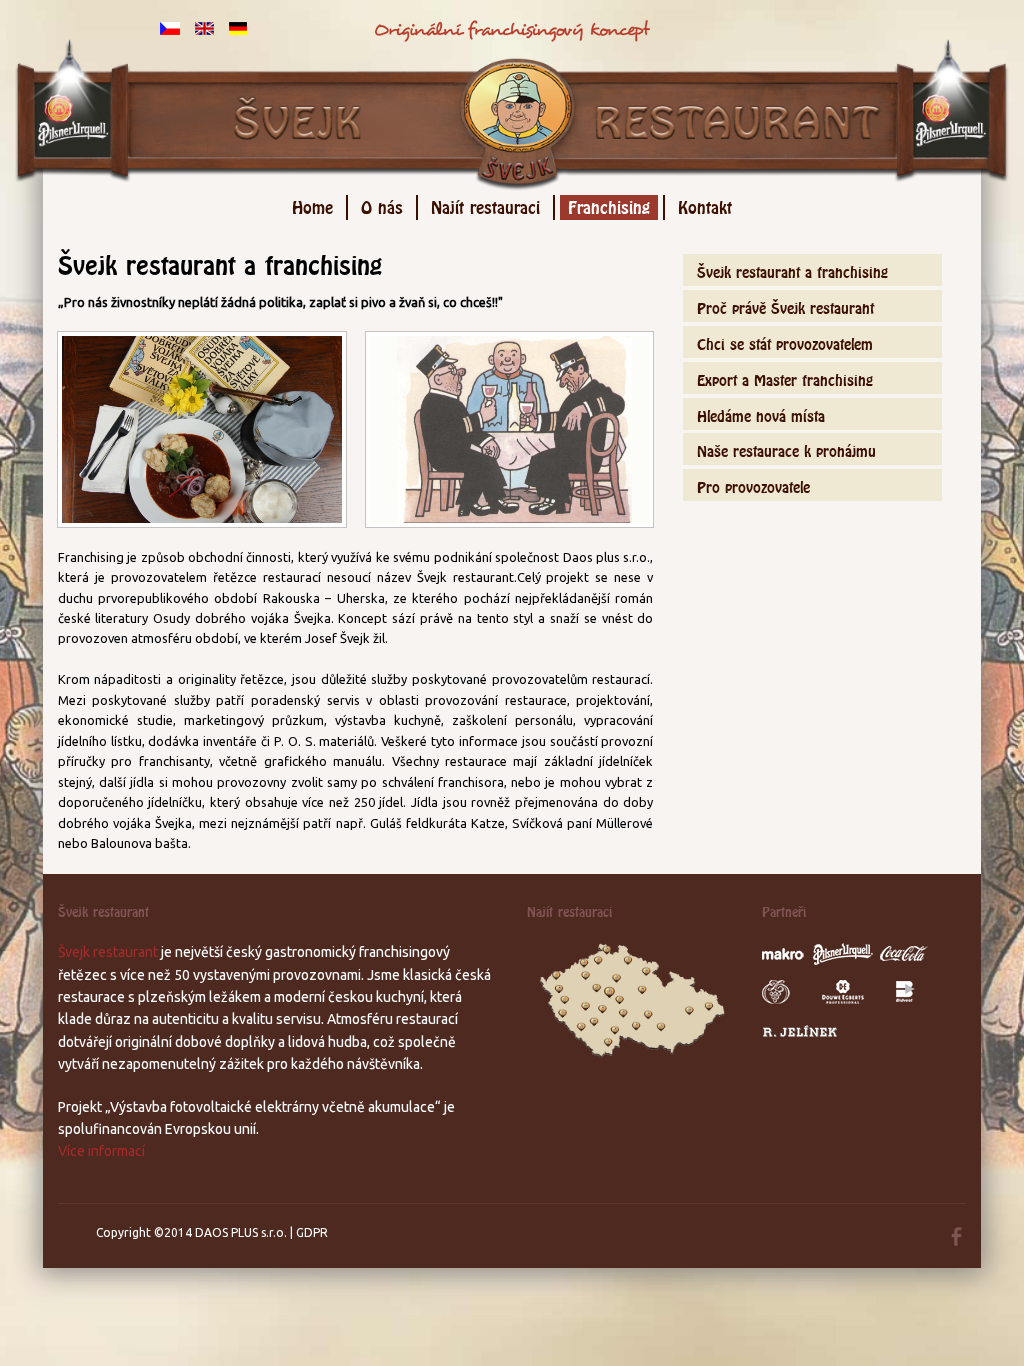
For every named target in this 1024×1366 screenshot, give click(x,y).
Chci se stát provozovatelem (785, 341)
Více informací (101, 1151)
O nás (382, 204)
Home (312, 204)
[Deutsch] (238, 27)
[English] (204, 27)
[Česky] (170, 27)
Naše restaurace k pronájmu (786, 448)
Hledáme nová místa (761, 413)
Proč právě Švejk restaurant (785, 305)
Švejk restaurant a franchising (792, 269)
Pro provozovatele (753, 484)
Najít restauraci (485, 204)
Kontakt (705, 204)
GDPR (312, 1232)
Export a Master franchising (785, 377)
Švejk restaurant (108, 952)
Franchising (609, 204)
